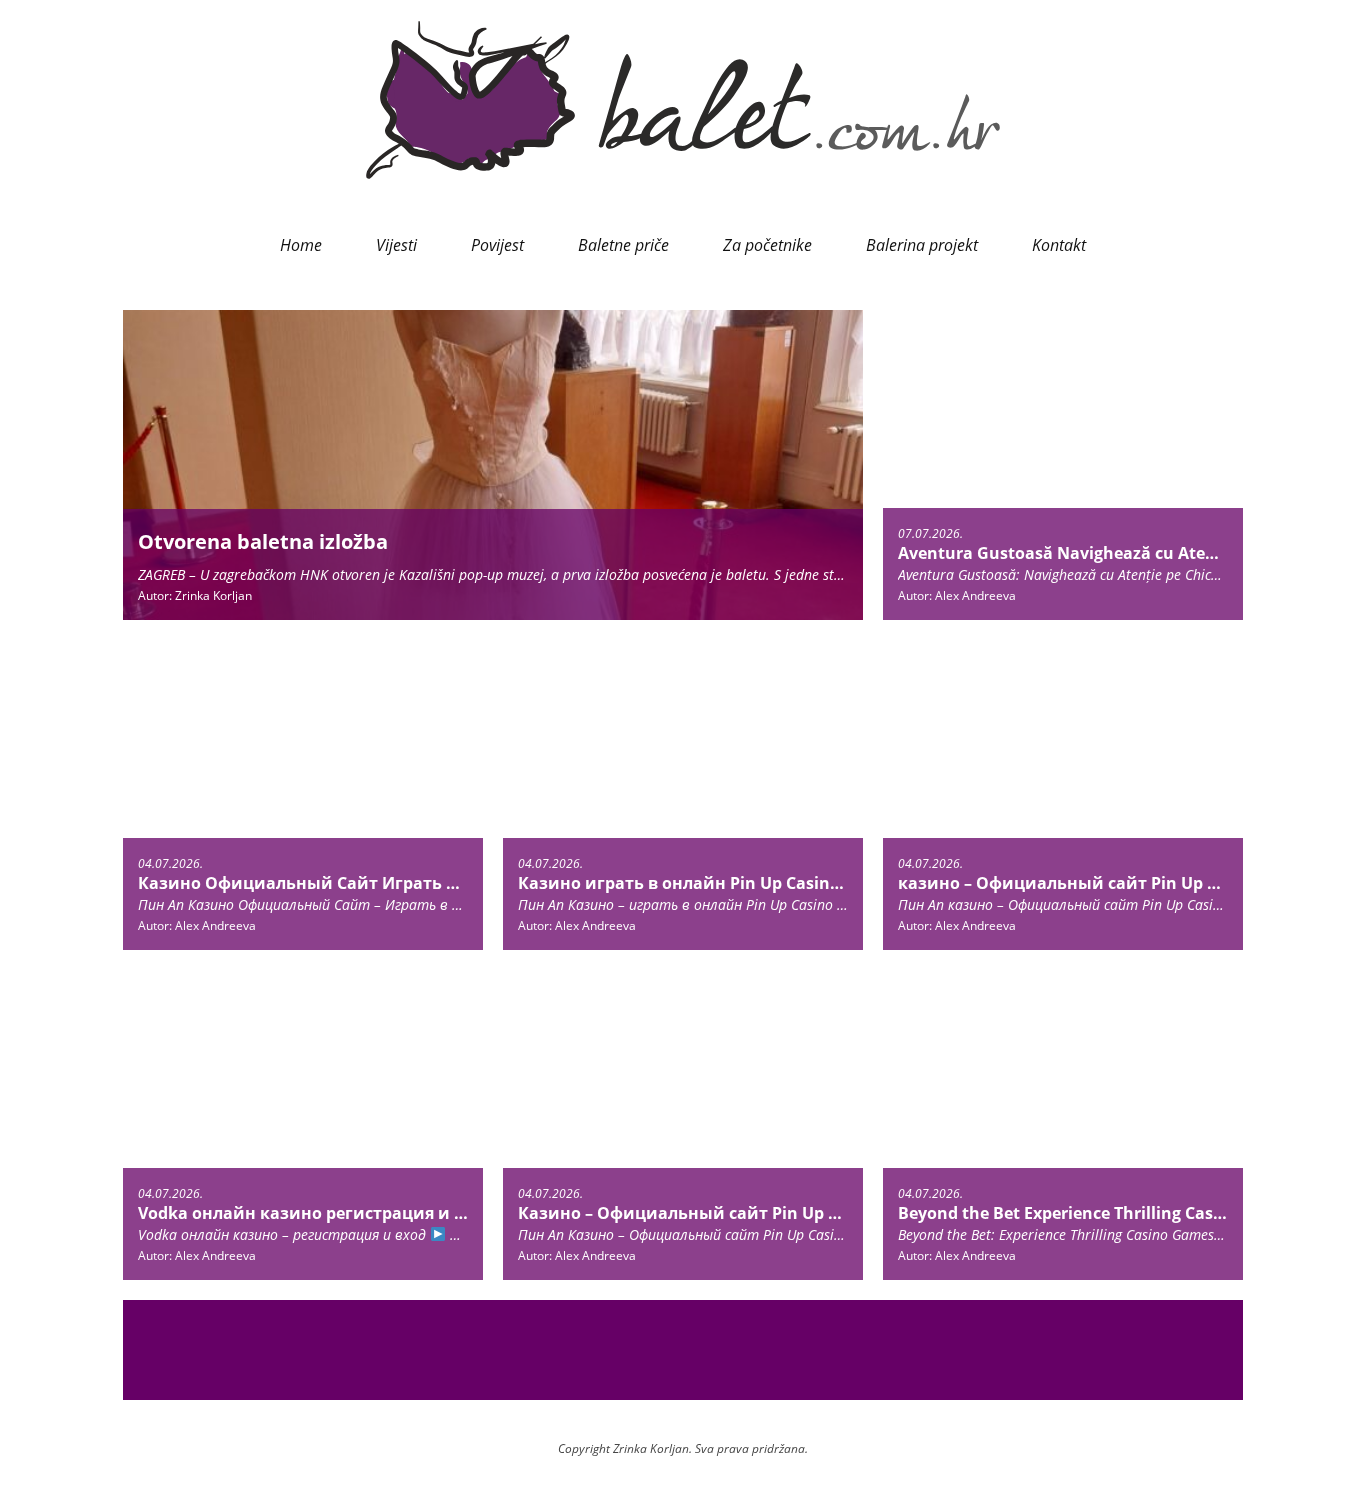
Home (301, 245)
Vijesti (396, 245)
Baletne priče (623, 245)
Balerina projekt (922, 245)
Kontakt (1059, 245)
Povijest (497, 245)
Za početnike (767, 245)
